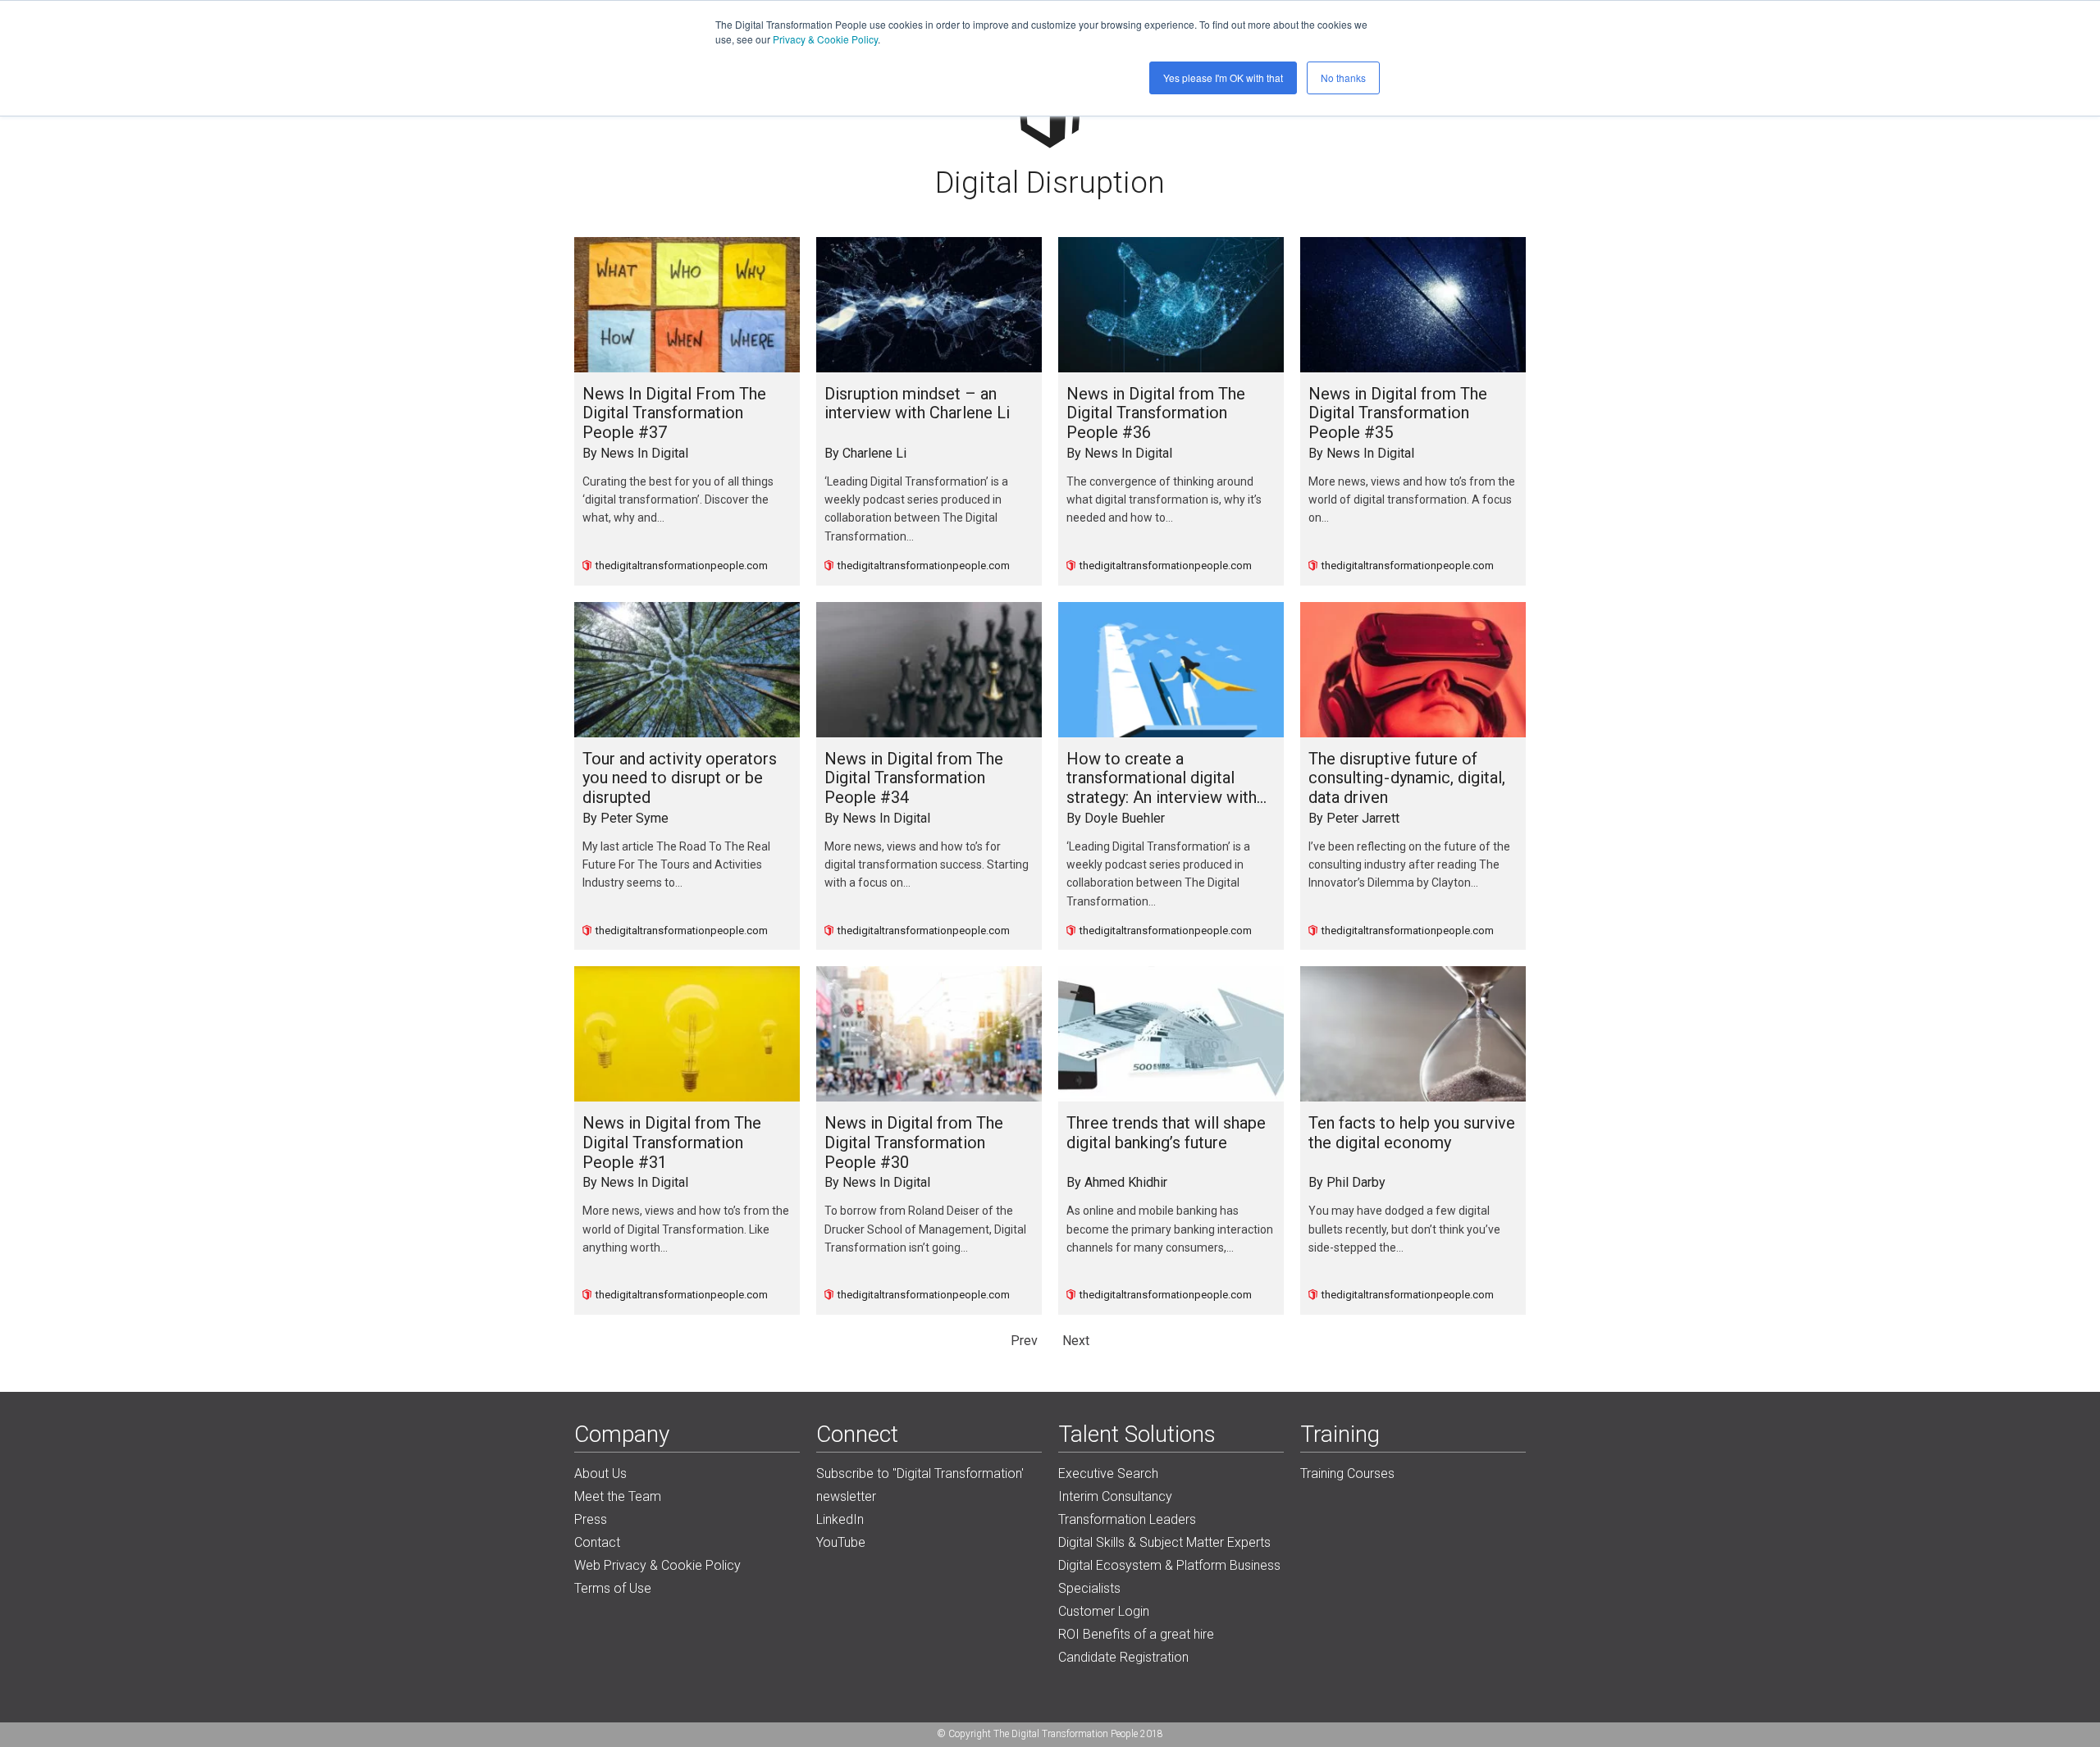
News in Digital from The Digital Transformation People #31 (672, 1143)
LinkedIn (840, 1519)
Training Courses (1347, 1473)
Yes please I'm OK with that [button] (1223, 78)
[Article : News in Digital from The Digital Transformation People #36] (1171, 305)
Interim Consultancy (1115, 1496)
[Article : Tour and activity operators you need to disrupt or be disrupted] (687, 670)
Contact (597, 1542)
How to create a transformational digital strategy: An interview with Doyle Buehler (1162, 779)
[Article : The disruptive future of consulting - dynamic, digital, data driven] (1413, 670)
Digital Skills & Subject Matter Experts (1164, 1542)
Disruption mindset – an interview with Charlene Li (917, 404)
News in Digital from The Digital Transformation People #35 (1398, 413)
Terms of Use (613, 1588)
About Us (600, 1473)
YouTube (841, 1542)
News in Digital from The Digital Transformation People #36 (1156, 413)
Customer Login (1104, 1611)
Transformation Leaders (1127, 1519)
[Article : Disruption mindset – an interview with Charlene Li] (929, 305)
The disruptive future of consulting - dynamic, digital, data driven (1407, 778)
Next (1076, 1341)
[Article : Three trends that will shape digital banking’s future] (1171, 1034)
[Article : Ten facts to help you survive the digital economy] (1413, 1034)
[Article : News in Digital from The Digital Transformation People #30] (929, 1034)
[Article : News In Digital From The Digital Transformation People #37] (687, 305)
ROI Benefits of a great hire (1136, 1634)
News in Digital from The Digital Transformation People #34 (914, 778)
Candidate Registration (1123, 1657)
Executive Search (1108, 1473)
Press (591, 1519)
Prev (1024, 1341)
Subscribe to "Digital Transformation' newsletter (920, 1485)
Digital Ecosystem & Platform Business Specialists (1169, 1577)
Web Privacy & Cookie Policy (657, 1565)
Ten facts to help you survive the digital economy (1412, 1133)
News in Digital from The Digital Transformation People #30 (914, 1143)
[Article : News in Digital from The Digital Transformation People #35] (1413, 305)
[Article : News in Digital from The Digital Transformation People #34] (929, 670)
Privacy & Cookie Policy (825, 39)
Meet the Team (618, 1496)
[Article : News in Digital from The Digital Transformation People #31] (687, 1034)
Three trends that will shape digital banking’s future (1166, 1133)
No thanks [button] (1343, 78)
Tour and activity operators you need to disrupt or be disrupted (680, 778)
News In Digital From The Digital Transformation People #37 (674, 413)
